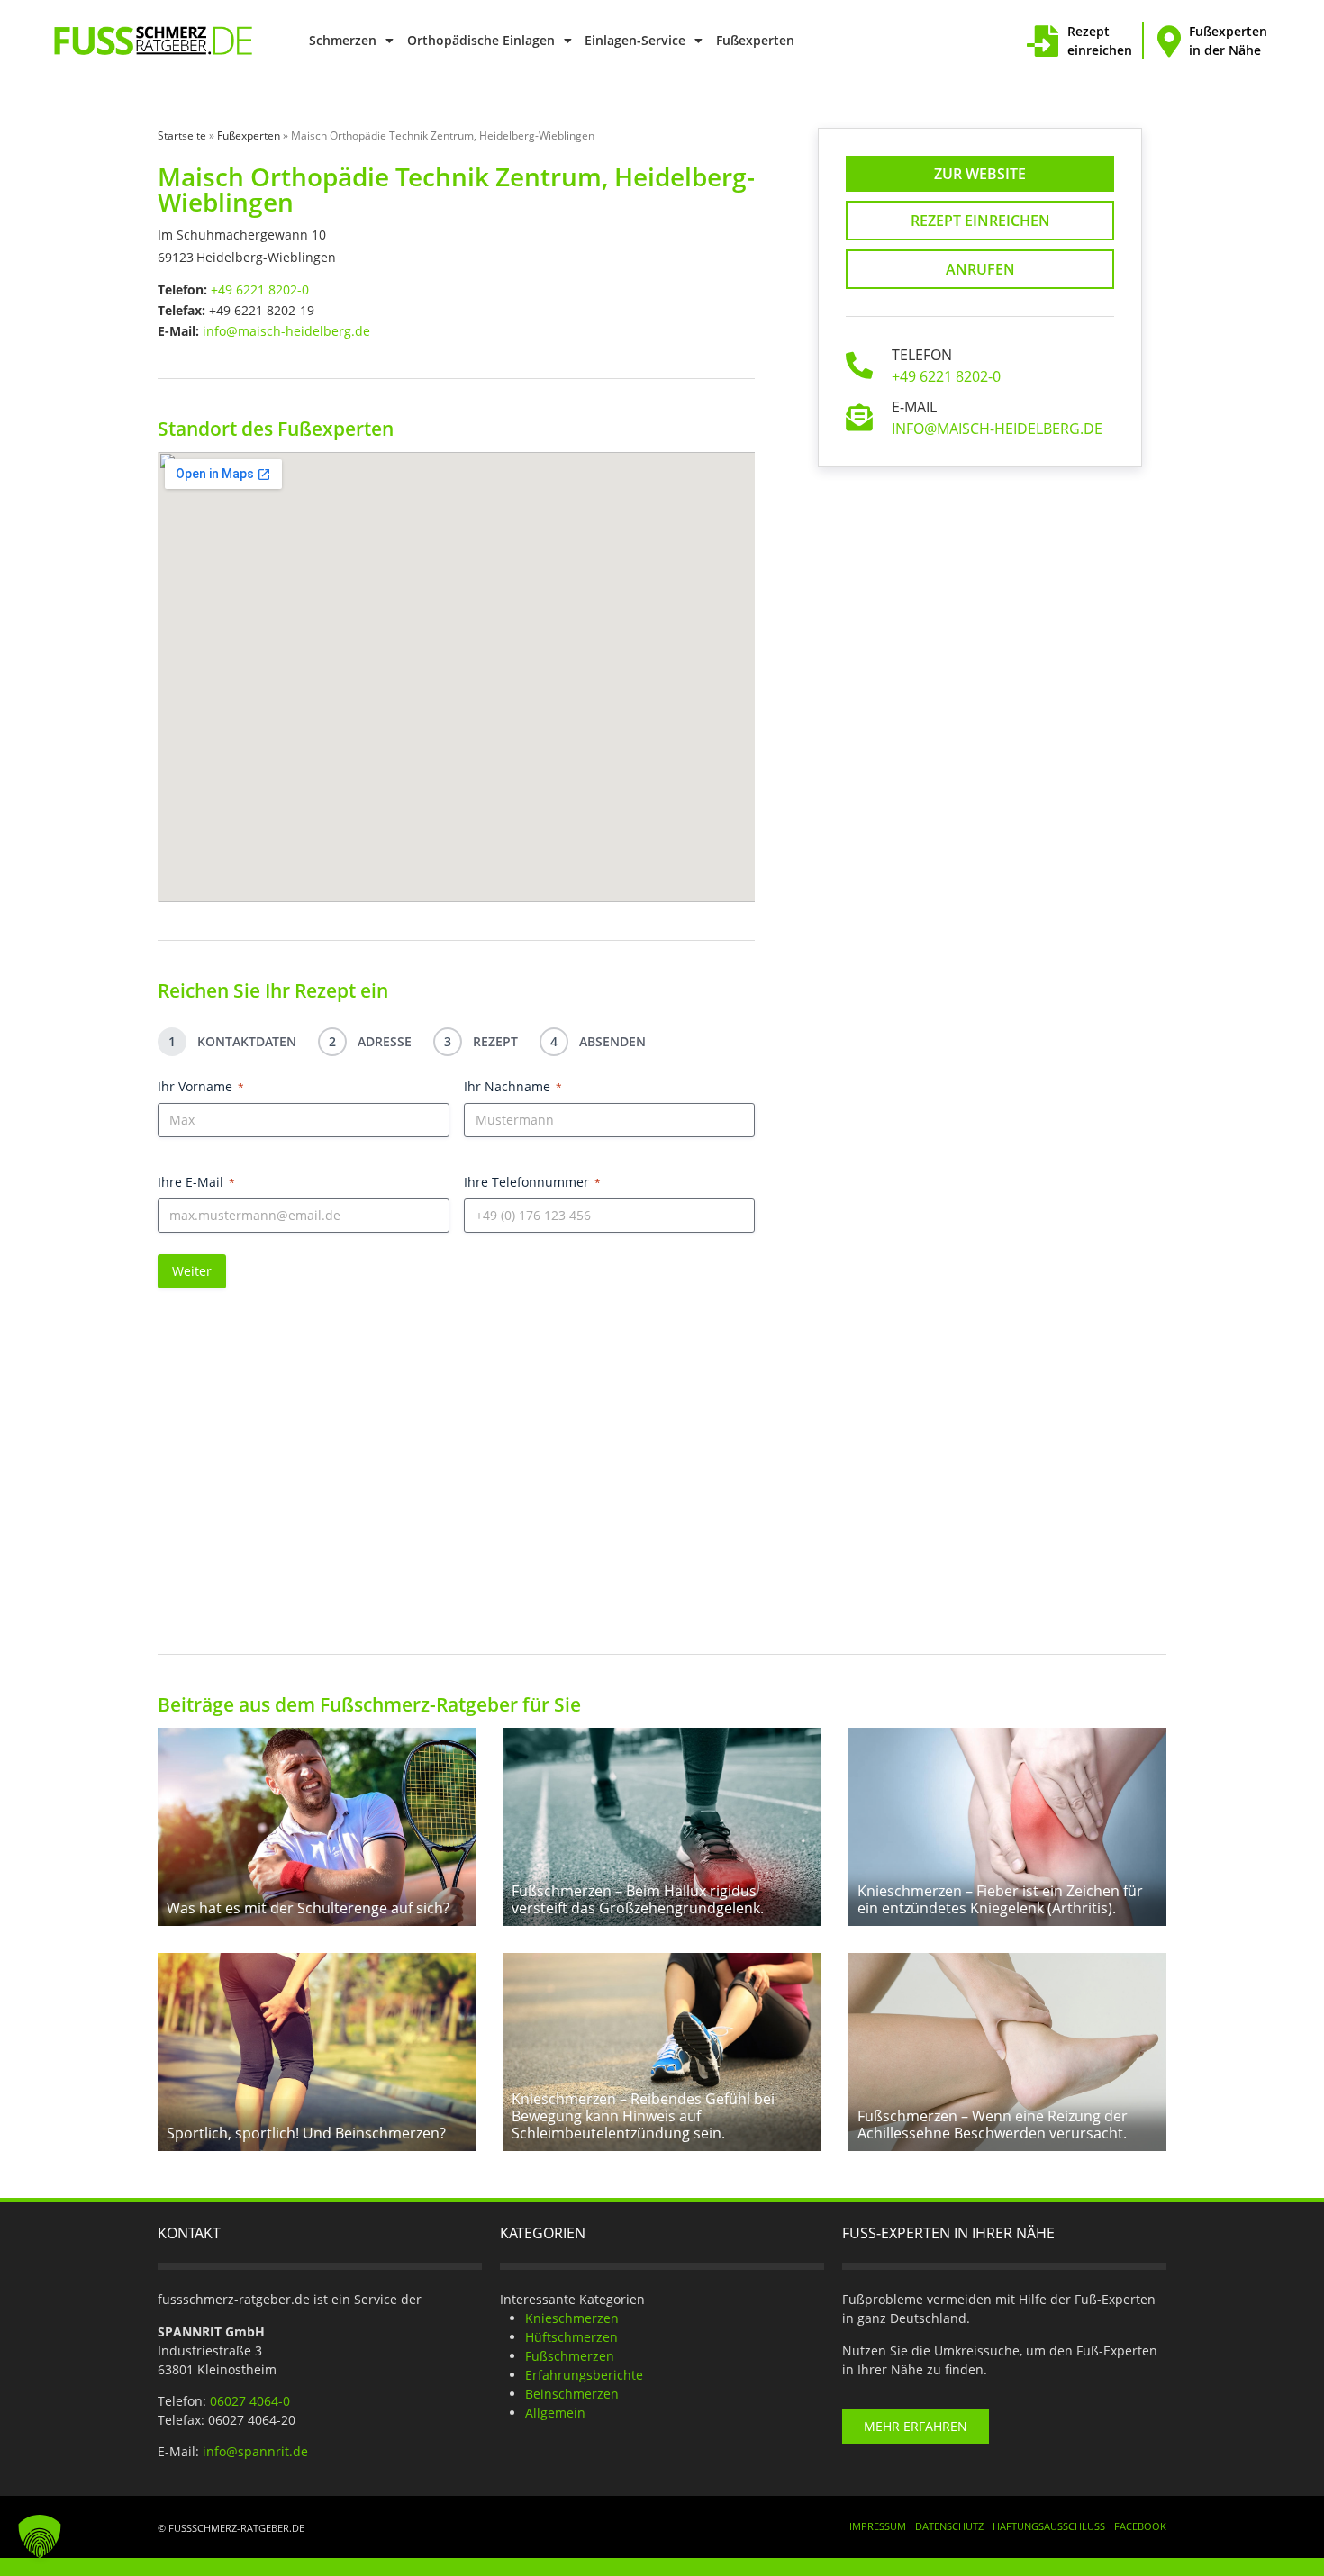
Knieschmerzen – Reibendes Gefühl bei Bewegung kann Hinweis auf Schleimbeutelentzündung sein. (643, 2116)
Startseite (182, 136)
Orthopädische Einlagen (481, 40)
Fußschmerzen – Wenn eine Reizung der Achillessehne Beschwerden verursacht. (993, 2124)
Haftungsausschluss (1049, 2526)
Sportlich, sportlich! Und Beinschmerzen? (306, 2133)
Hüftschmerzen (571, 2337)
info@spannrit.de (255, 2451)
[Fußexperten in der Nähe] (1169, 41)
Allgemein (555, 2413)
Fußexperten (755, 40)
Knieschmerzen (572, 2318)
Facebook (1140, 2526)
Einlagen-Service (635, 40)
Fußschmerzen (570, 2356)
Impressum (878, 2526)
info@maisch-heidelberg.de (286, 331)
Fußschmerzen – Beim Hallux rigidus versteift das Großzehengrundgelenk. (638, 1899)
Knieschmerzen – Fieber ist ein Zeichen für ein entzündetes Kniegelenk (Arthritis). (1000, 1899)
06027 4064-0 (250, 2401)
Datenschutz (949, 2526)
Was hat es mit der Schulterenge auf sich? (308, 1908)
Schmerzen (343, 40)
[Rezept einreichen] (1043, 41)
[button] (40, 2536)
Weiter (192, 1271)
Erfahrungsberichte (584, 2375)
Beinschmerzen (572, 2394)
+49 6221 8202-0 (260, 289)
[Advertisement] (662, 1454)
